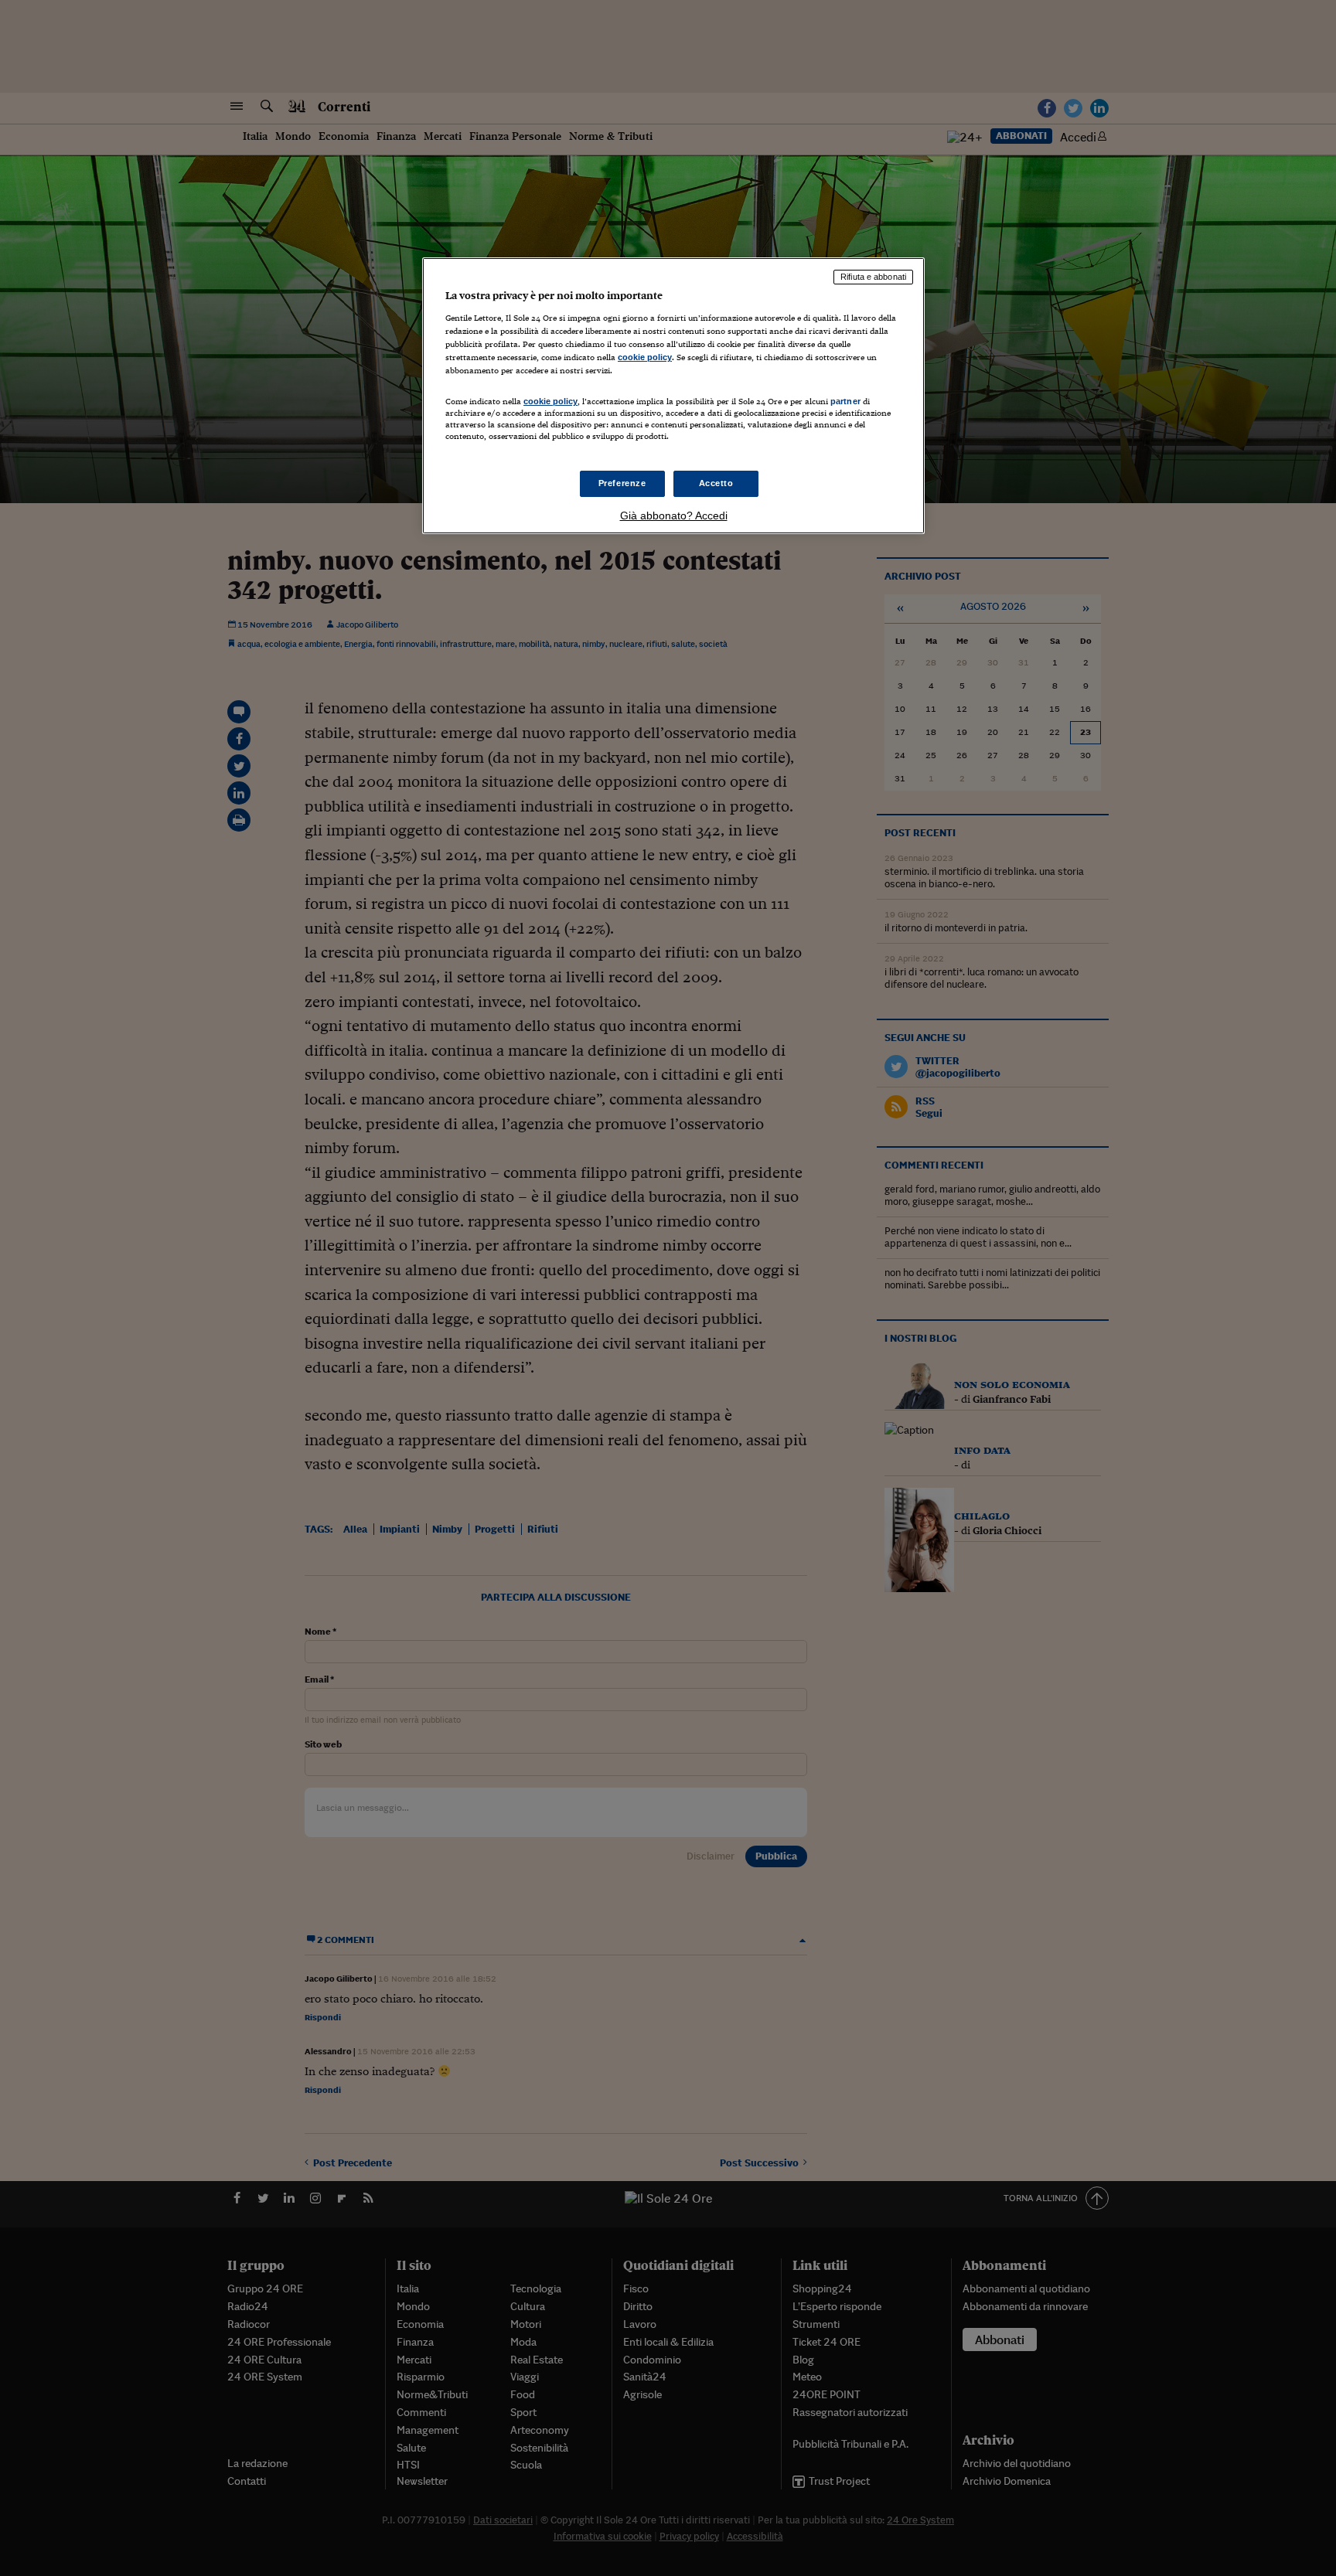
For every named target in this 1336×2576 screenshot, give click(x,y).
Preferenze (622, 483)
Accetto (716, 483)
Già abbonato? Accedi (674, 516)
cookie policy (645, 357)
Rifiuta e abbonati (873, 277)
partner (845, 401)
